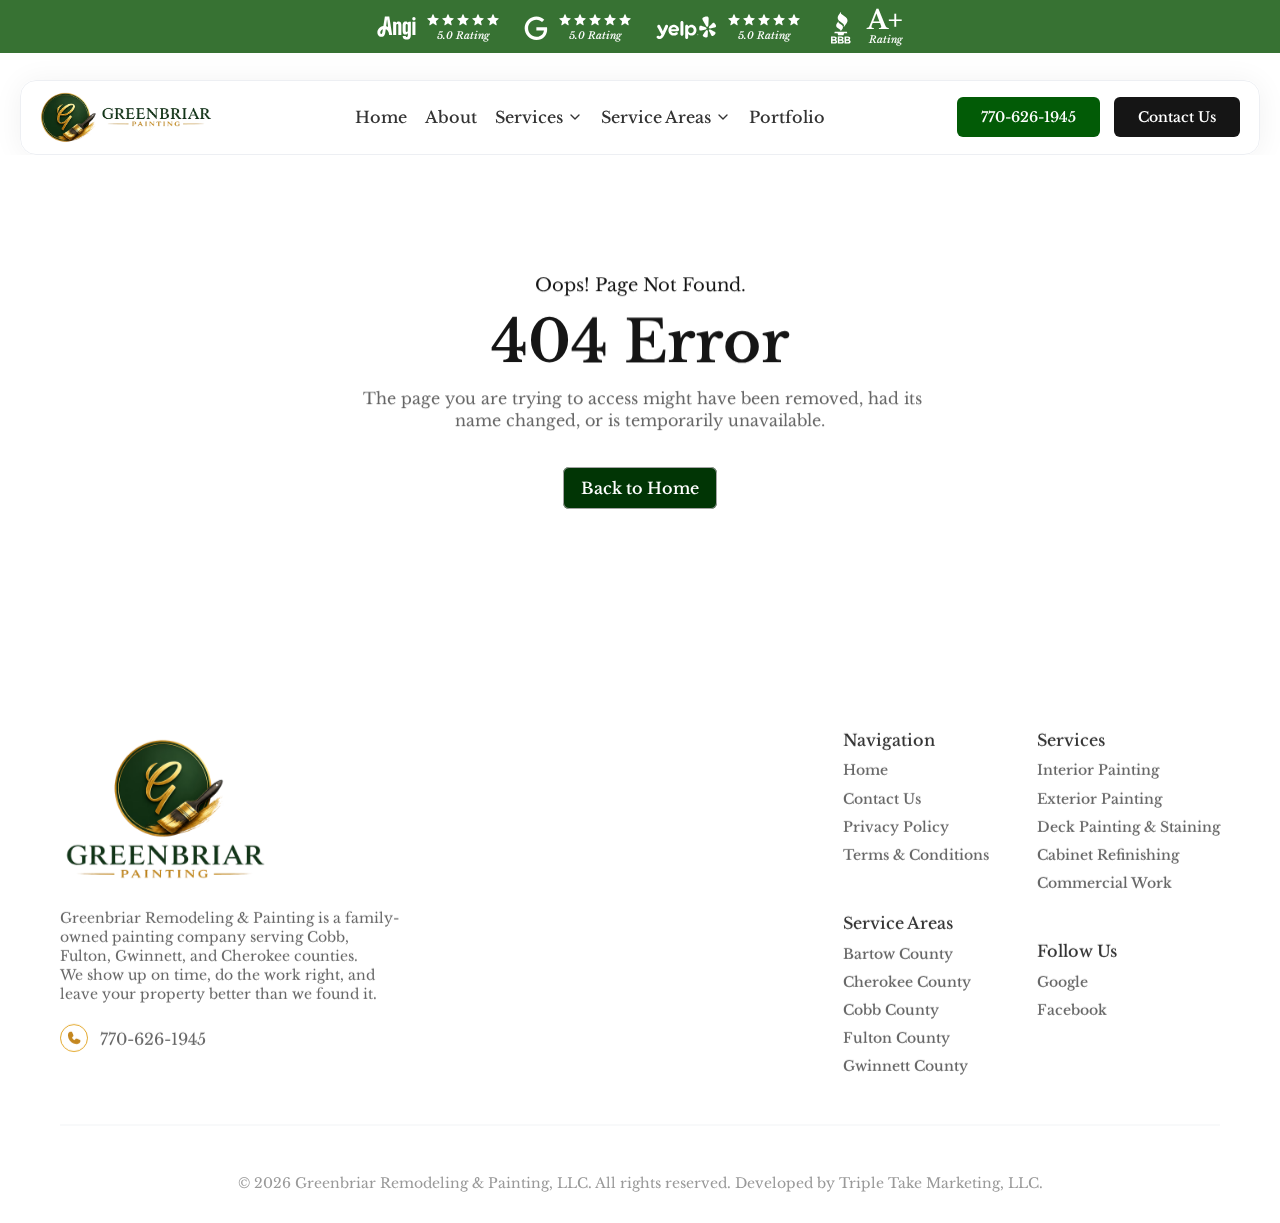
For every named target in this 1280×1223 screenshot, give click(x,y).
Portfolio (787, 117)
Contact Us (882, 799)
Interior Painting (1098, 771)
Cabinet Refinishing (1108, 855)
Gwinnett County (905, 1067)
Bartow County (898, 954)
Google (1062, 982)
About (451, 117)
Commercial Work (1104, 884)
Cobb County (891, 1010)
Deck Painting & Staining (1128, 827)
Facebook (1072, 1010)
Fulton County (896, 1039)
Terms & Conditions (916, 855)
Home (381, 117)
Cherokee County (907, 982)
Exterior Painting (1099, 799)
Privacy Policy (896, 827)
